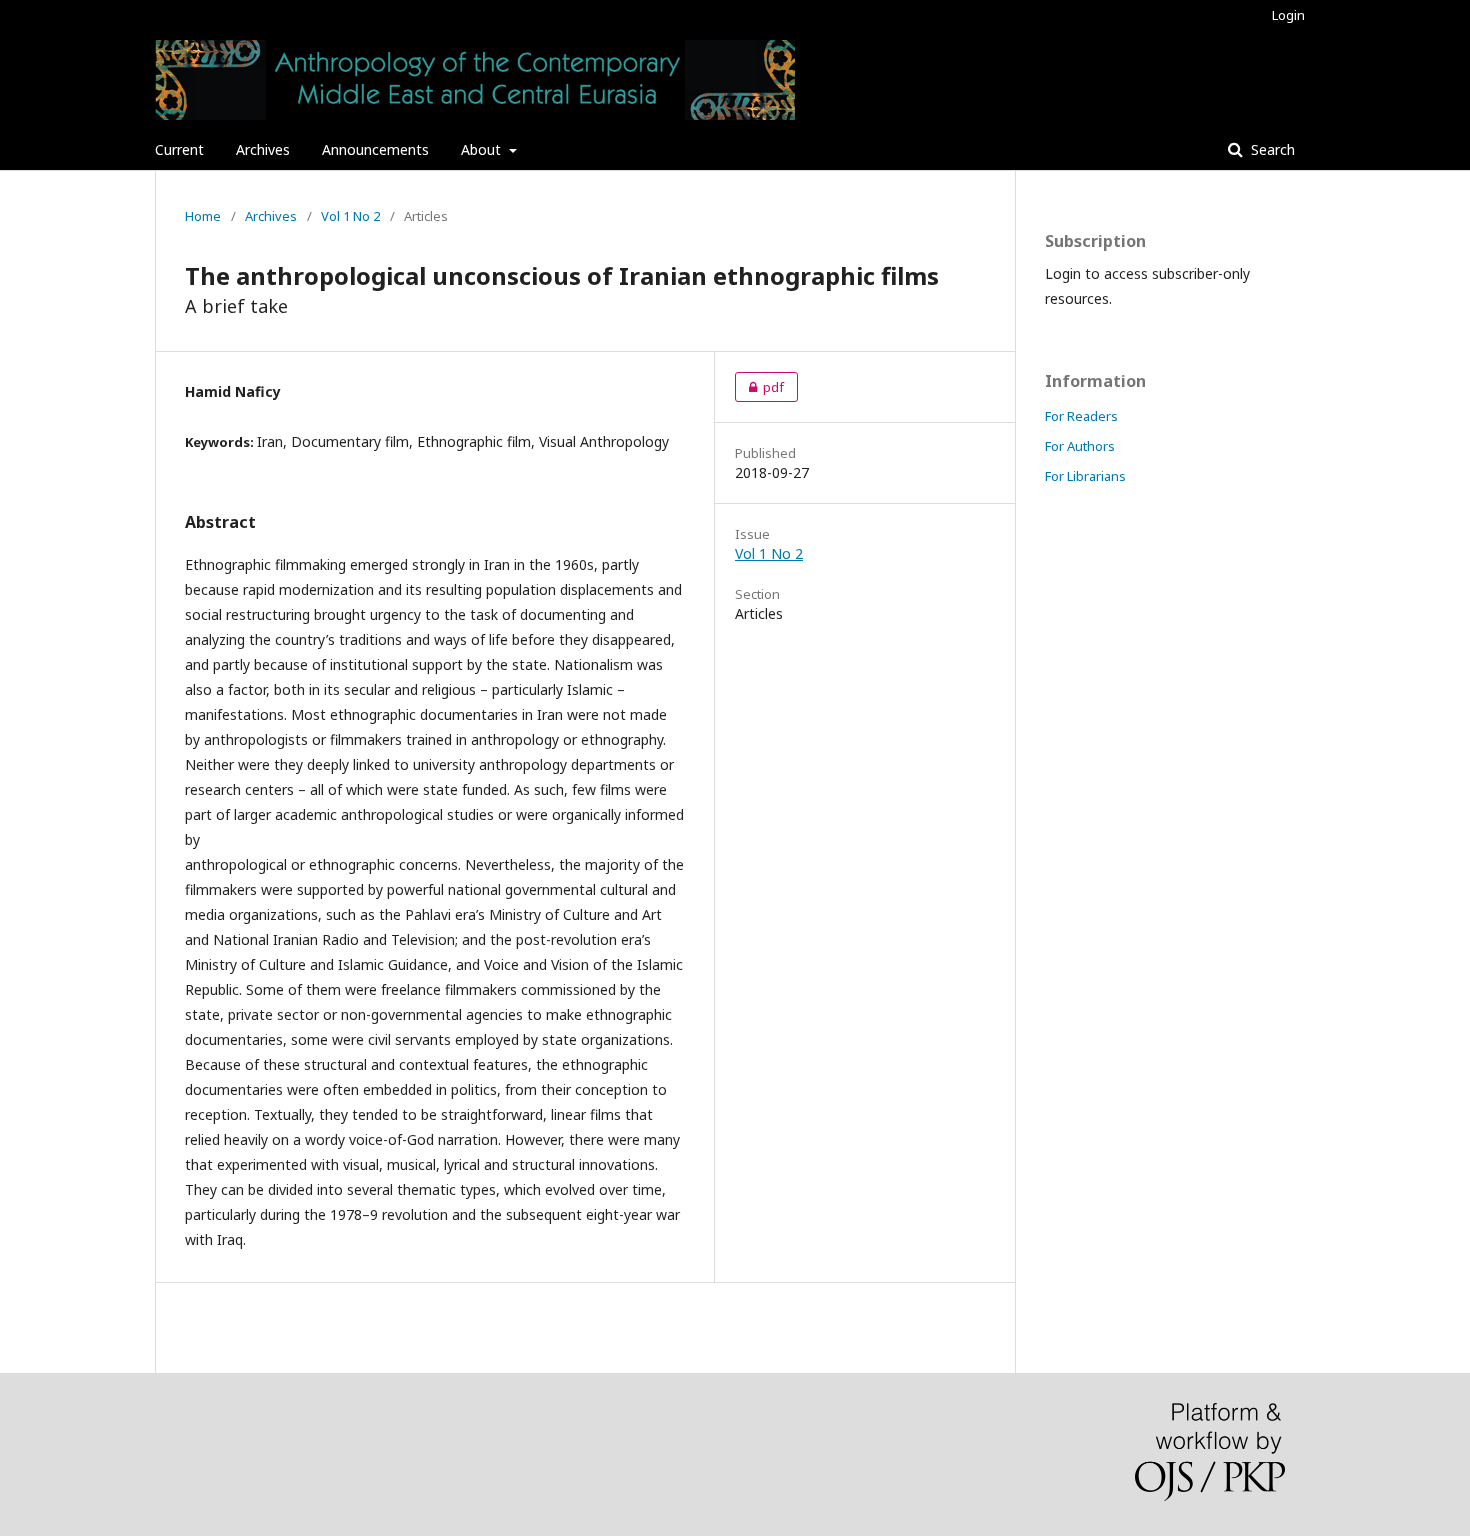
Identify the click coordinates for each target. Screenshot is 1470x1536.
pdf (759, 387)
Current (179, 149)
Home (203, 216)
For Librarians (1085, 476)
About (483, 149)
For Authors (1080, 446)
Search (1271, 149)
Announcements (375, 149)
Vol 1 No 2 (350, 216)
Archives (263, 149)
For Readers (1081, 416)
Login (1288, 15)
